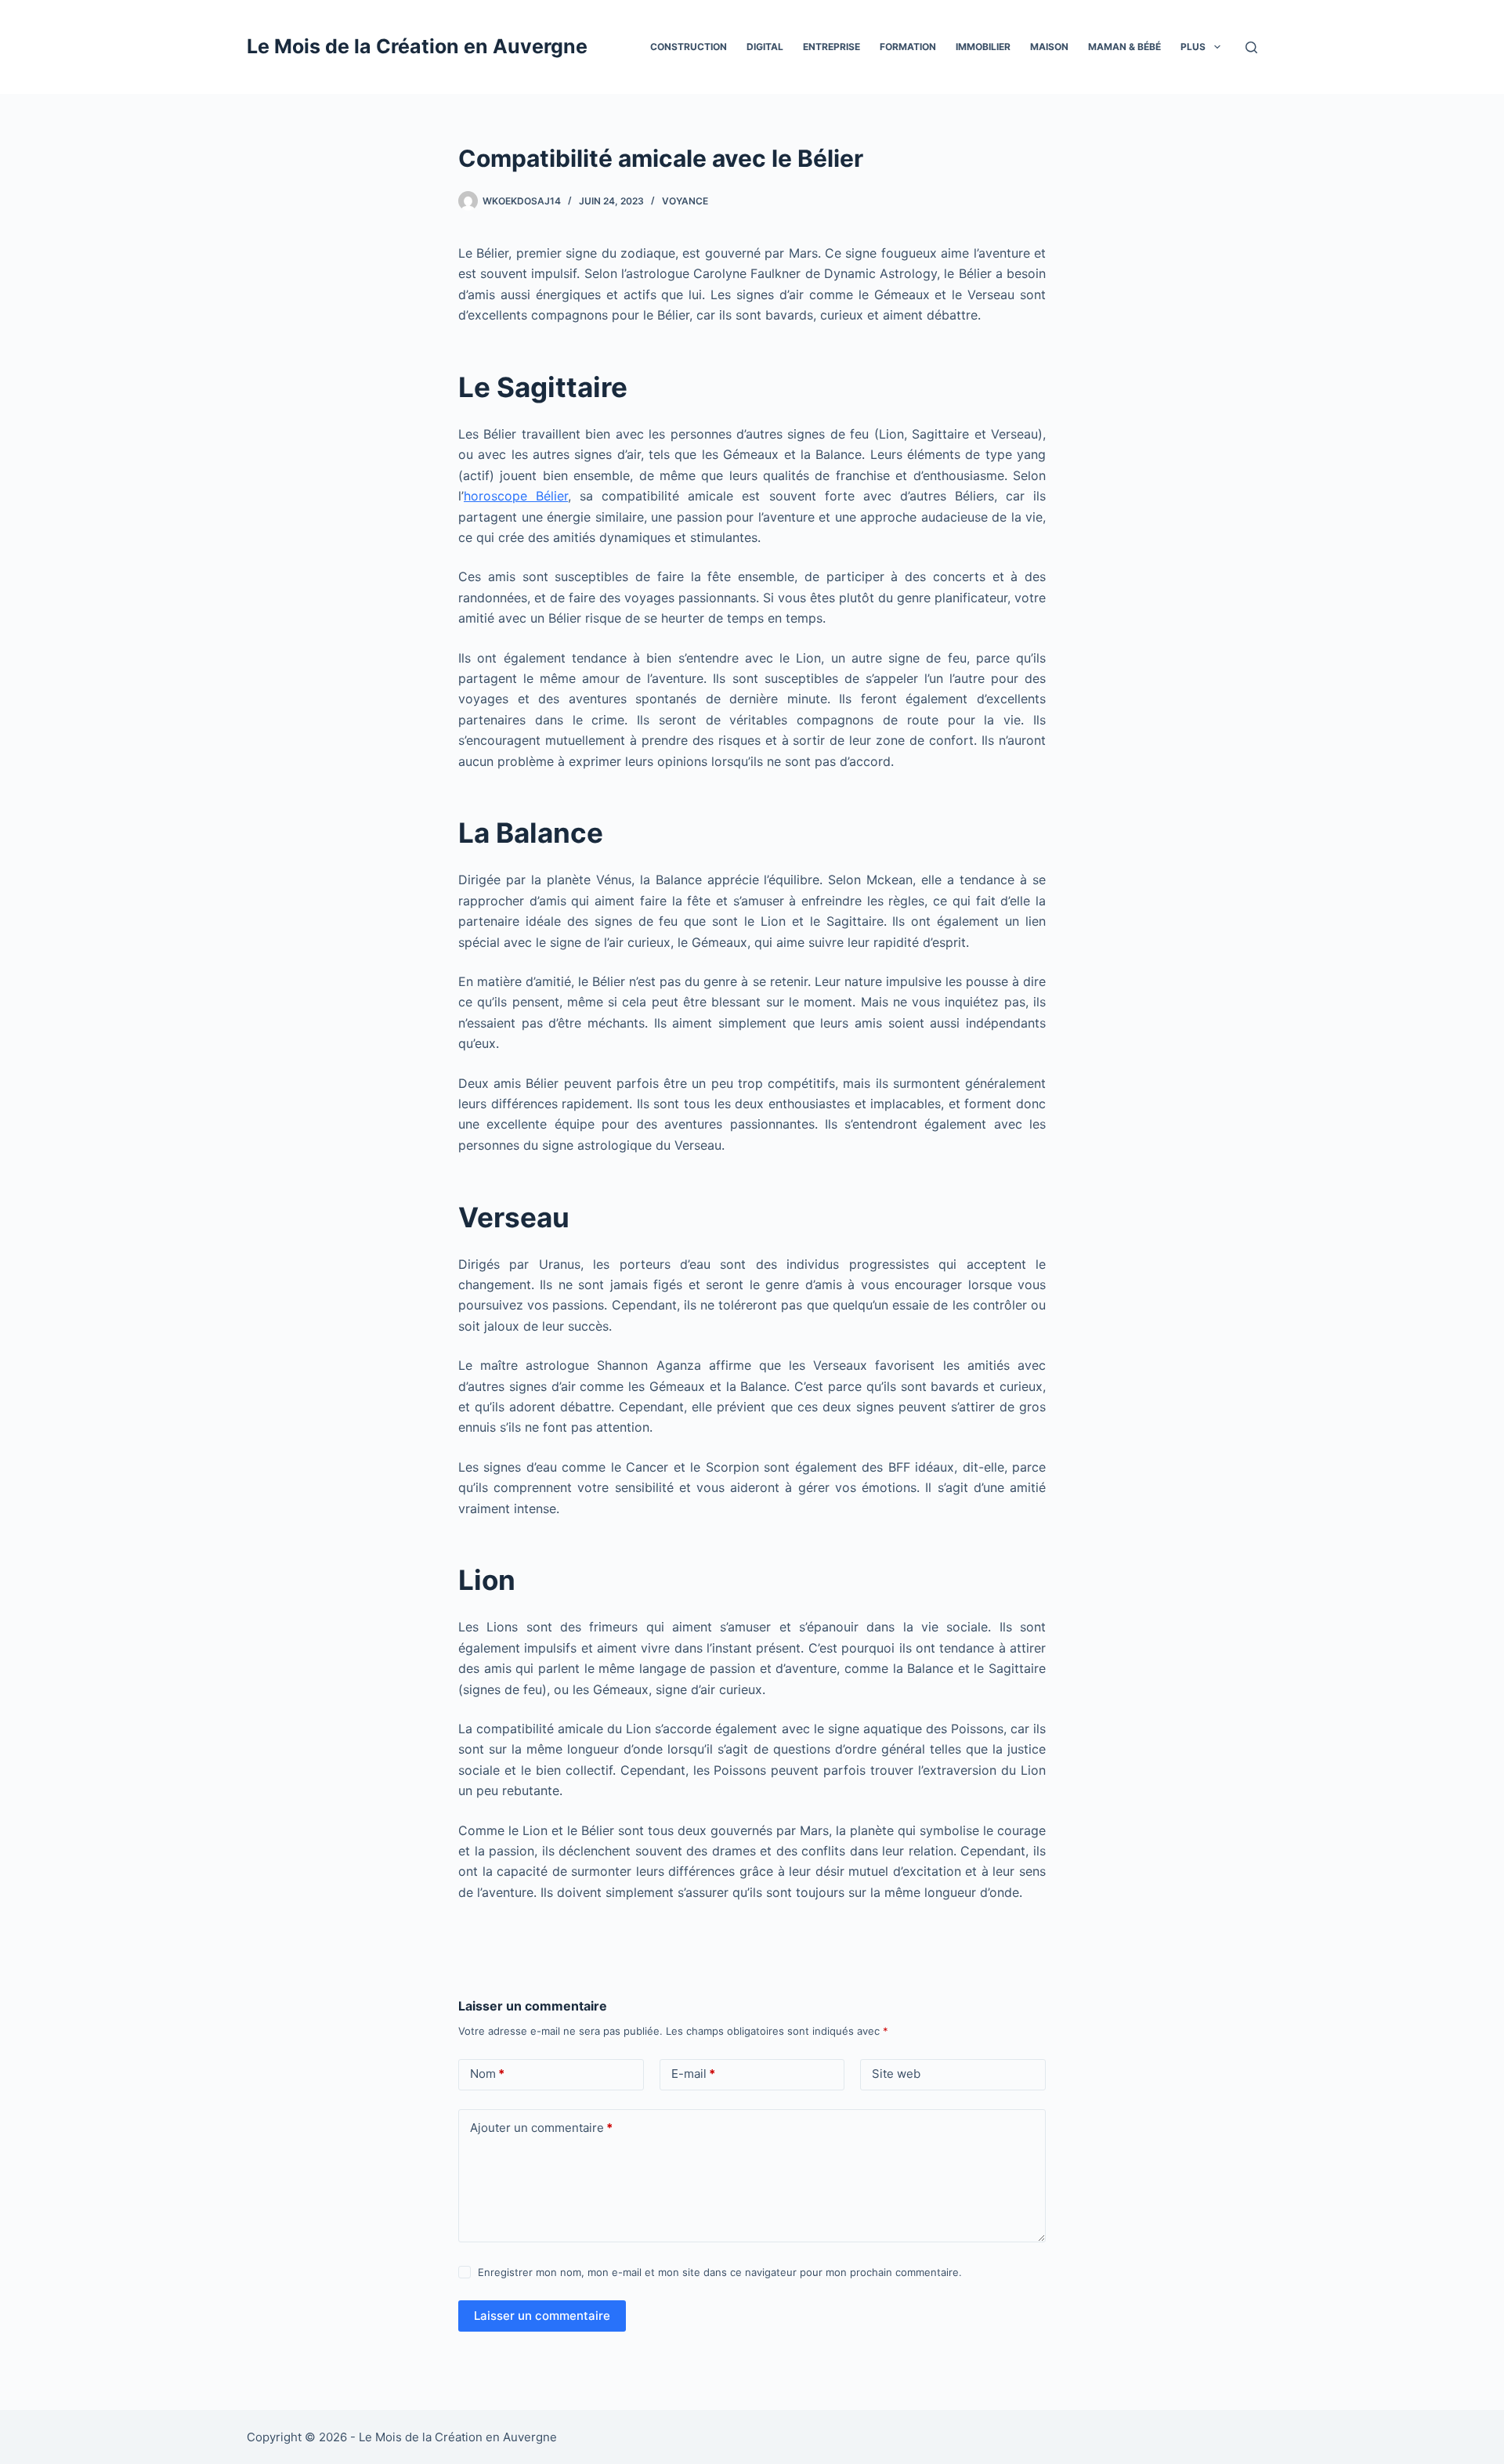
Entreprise (832, 47)
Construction (689, 47)
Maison (1049, 47)
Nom (487, 2074)
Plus (1193, 47)
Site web (896, 2074)
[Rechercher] (1251, 47)
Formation (908, 47)
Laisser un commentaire (542, 2316)
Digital (765, 47)
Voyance (685, 201)
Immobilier (983, 47)
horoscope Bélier (516, 496)
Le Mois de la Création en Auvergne (417, 46)
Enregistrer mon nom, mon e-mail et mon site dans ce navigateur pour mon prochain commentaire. (720, 2272)
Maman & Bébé (1124, 47)
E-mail (693, 2074)
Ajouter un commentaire (541, 2128)
